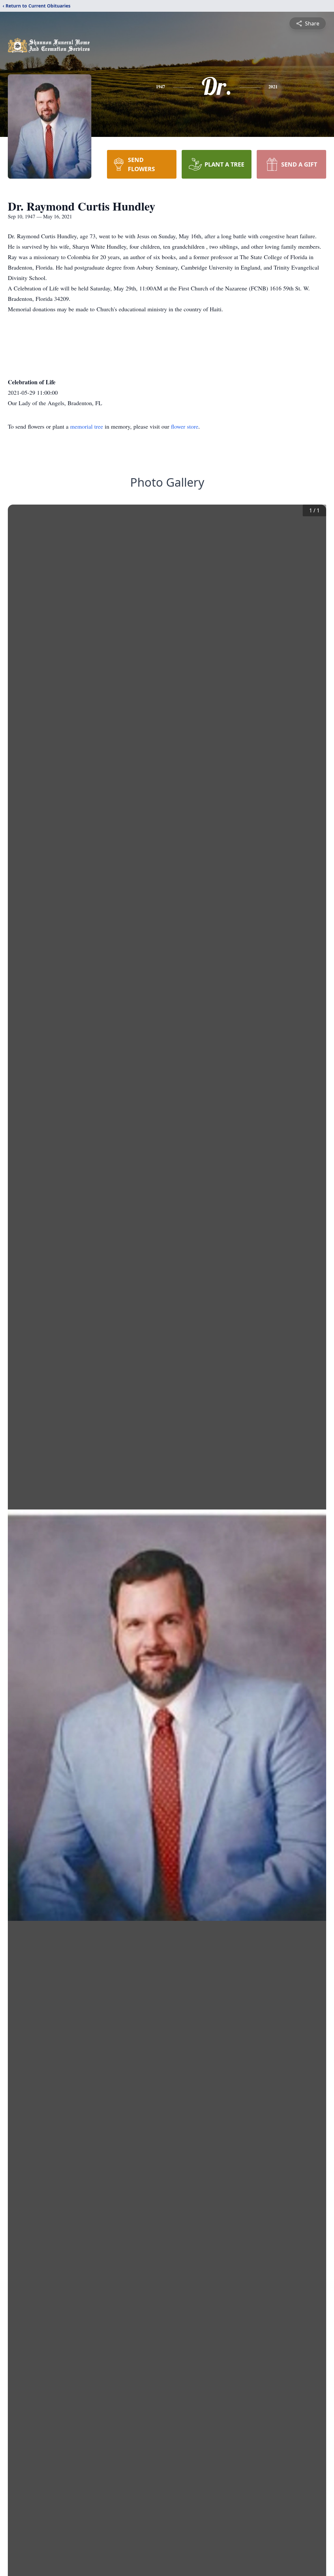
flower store (185, 426)
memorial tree (87, 426)
